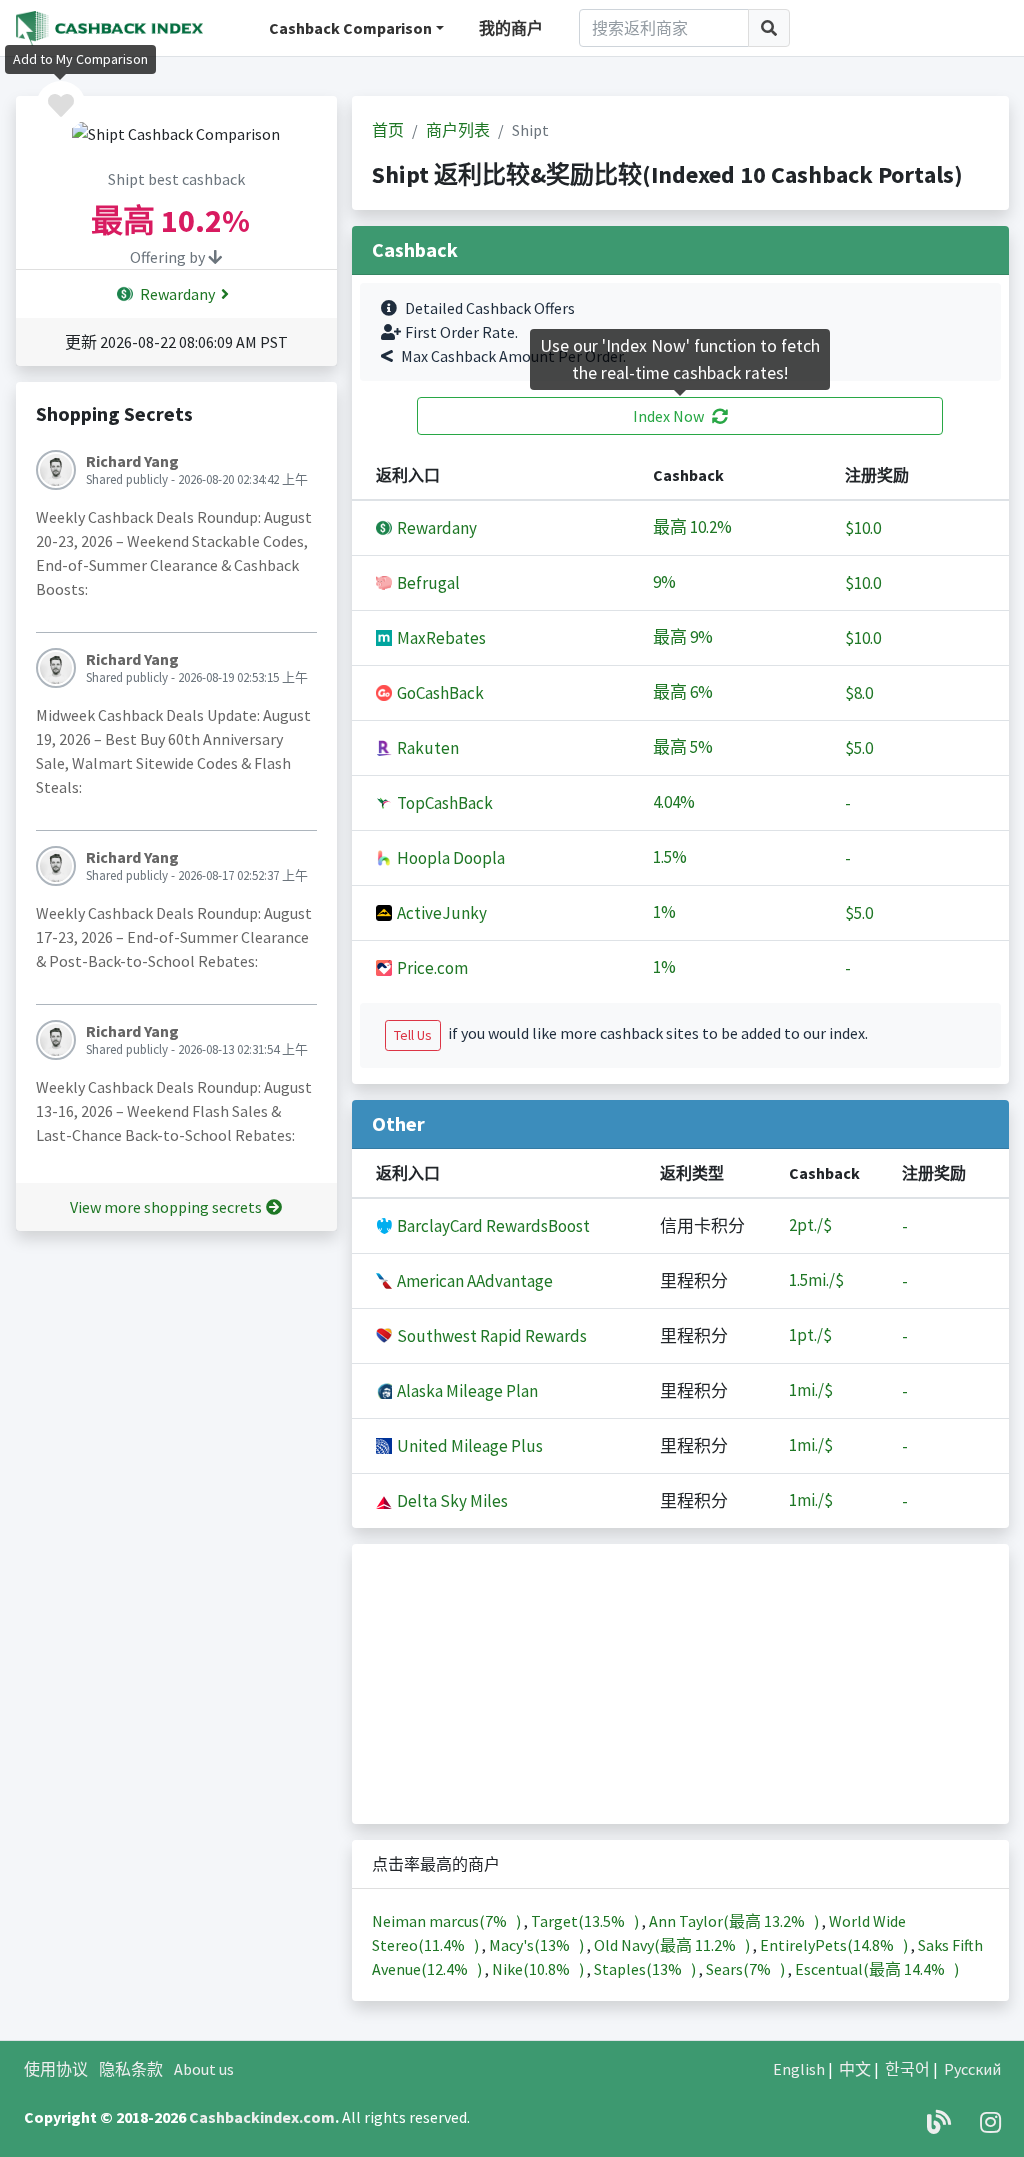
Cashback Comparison (350, 28)
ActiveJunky (440, 913)
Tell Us (413, 1035)
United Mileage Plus (468, 1446)
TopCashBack (443, 803)
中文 (855, 2069)
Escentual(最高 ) (877, 1969)
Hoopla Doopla (449, 858)
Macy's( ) (538, 1945)
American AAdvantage (473, 1281)
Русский (972, 2069)
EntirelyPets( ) (835, 1945)
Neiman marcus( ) (448, 1921)
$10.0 (863, 528)
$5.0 (859, 748)
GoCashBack (439, 693)
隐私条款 (131, 2069)
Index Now (668, 416)
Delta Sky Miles (451, 1501)
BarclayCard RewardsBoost (492, 1226)
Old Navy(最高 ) (673, 1945)
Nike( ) (539, 1969)
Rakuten (426, 748)
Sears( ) (747, 1969)
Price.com (431, 968)
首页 (388, 130)
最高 (695, 527)
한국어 (907, 2069)
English (799, 2069)
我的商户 (511, 28)
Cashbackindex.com (262, 2117)
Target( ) (586, 1921)
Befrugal (427, 583)
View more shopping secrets (166, 1207)
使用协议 (56, 2069)
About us (204, 2069)
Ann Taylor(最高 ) (735, 1921)
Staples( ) (646, 1969)
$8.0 (859, 693)
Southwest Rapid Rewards (490, 1336)
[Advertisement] (680, 1684)
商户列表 (458, 130)
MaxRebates (440, 638)
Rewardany (176, 294)
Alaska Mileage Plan (466, 1391)
